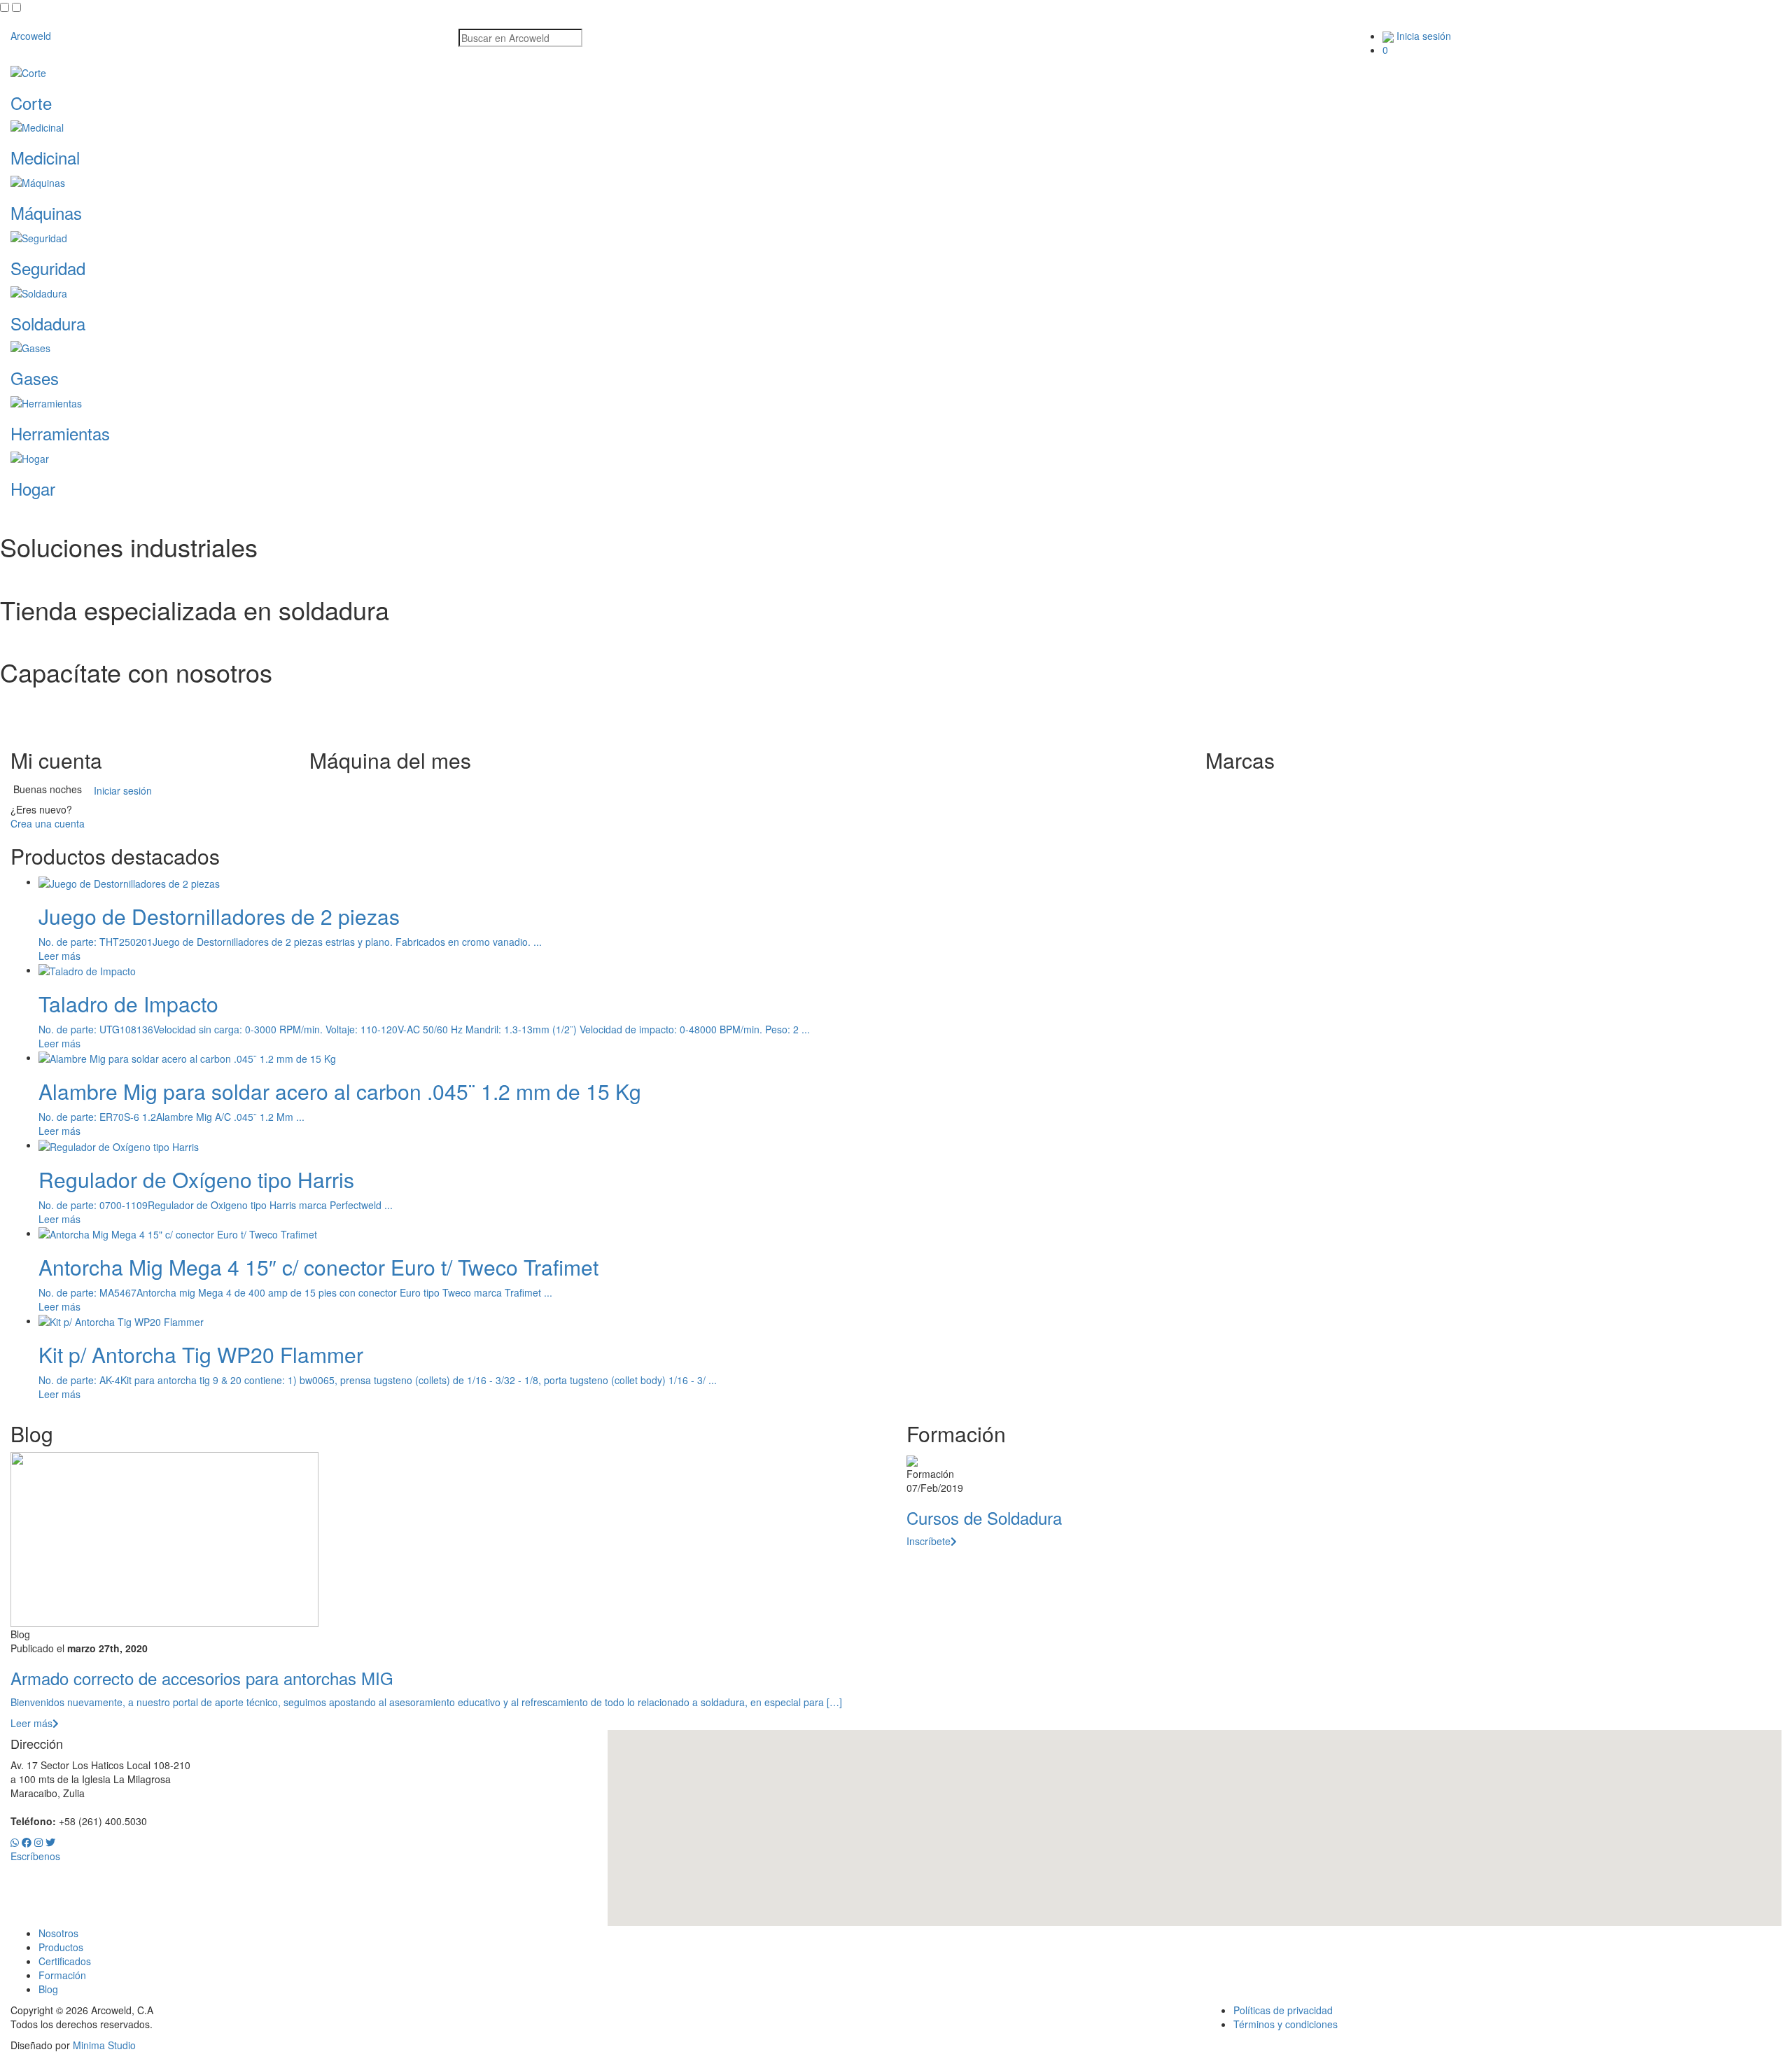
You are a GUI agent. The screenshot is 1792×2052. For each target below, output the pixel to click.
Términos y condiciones (1286, 2024)
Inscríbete (929, 1541)
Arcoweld (31, 36)
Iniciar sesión (123, 790)
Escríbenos (35, 1856)
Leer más (59, 956)
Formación (62, 1975)
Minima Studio (104, 2045)
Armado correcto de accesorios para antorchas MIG (202, 1678)
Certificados (65, 1961)
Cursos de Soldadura (984, 1517)
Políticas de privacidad (1283, 2010)
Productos (61, 1947)
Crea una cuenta (48, 823)
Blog (48, 1989)
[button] (1195, 1820)
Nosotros (58, 1933)
